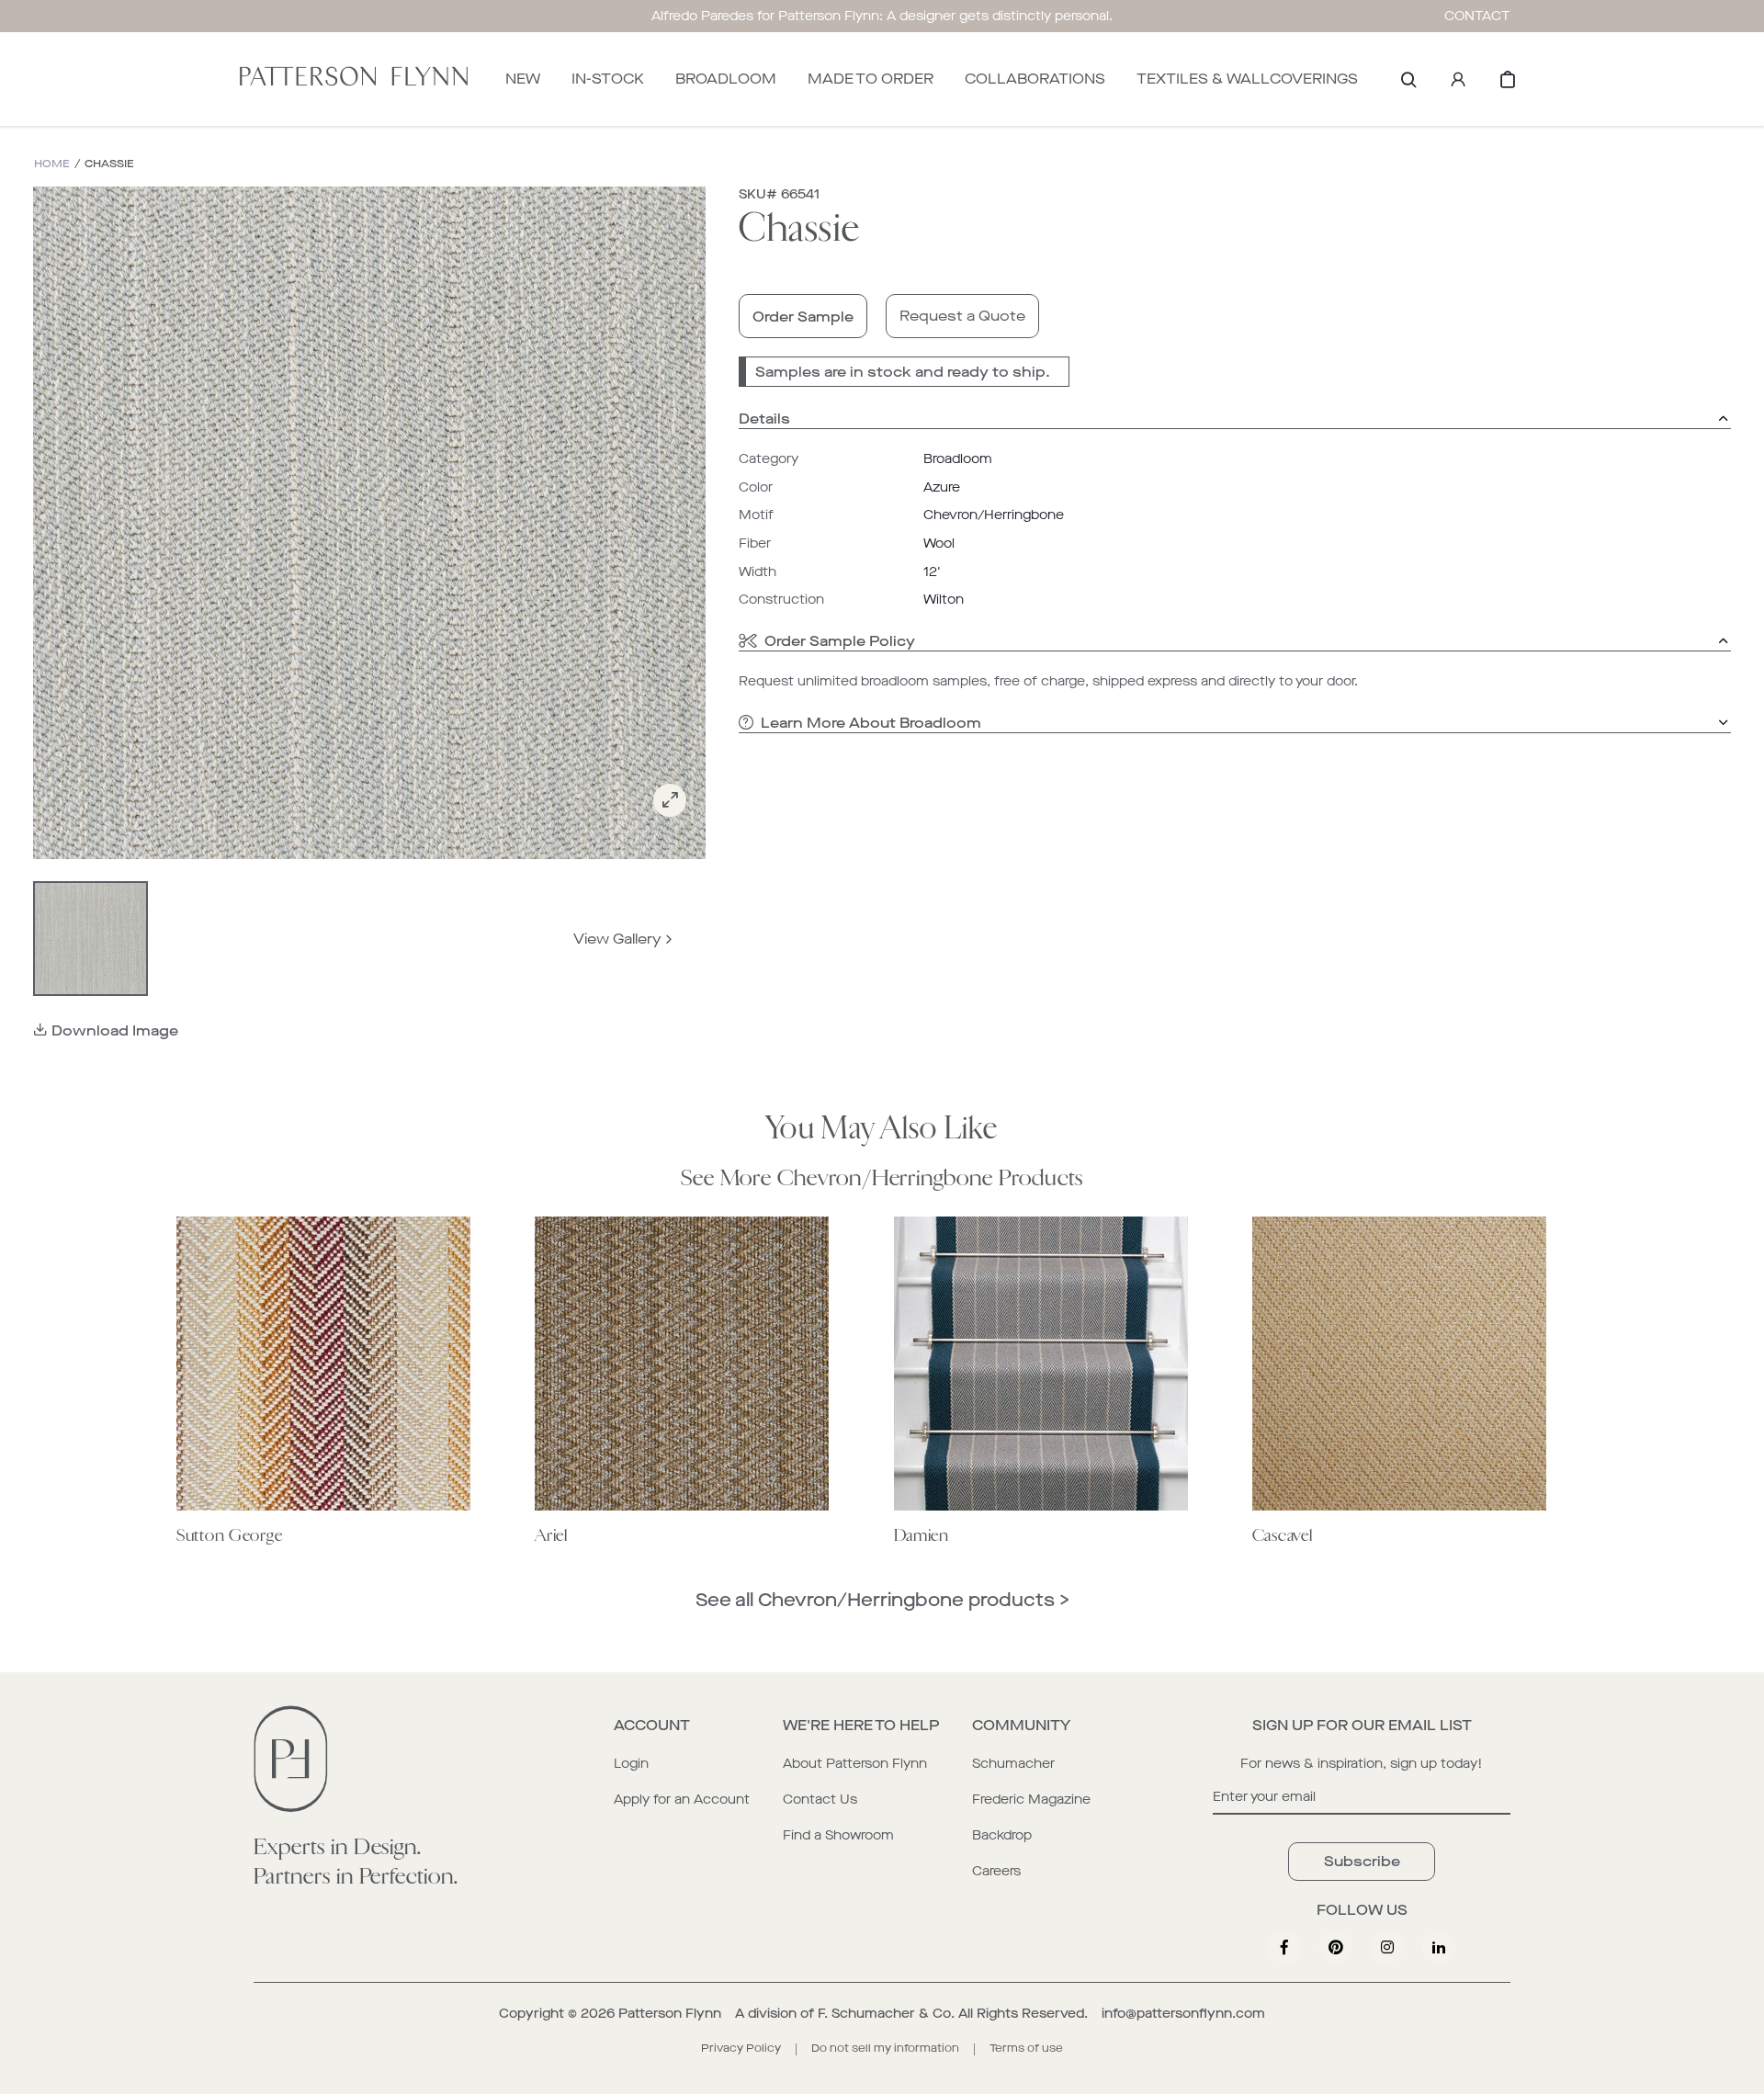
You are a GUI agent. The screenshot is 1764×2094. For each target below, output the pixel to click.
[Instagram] (1387, 1947)
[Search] (1408, 79)
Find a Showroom (838, 1835)
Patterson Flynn (670, 2014)
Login (631, 1764)
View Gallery (617, 939)
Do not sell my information (885, 2048)
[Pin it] (1336, 1947)
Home (52, 164)
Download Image (115, 1030)
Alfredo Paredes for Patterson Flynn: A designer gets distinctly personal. (882, 16)
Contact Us (820, 1800)
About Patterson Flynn (855, 1764)
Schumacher (1013, 1764)
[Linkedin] (1439, 1947)
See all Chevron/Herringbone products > (882, 1600)
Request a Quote (962, 316)
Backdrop (1002, 1835)
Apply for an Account (682, 1800)
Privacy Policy (741, 2048)
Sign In (1458, 79)
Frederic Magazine (1031, 1800)
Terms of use (1026, 2048)
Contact (1477, 16)
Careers (996, 1871)
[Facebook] (1284, 1947)
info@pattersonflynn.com (1183, 2014)
